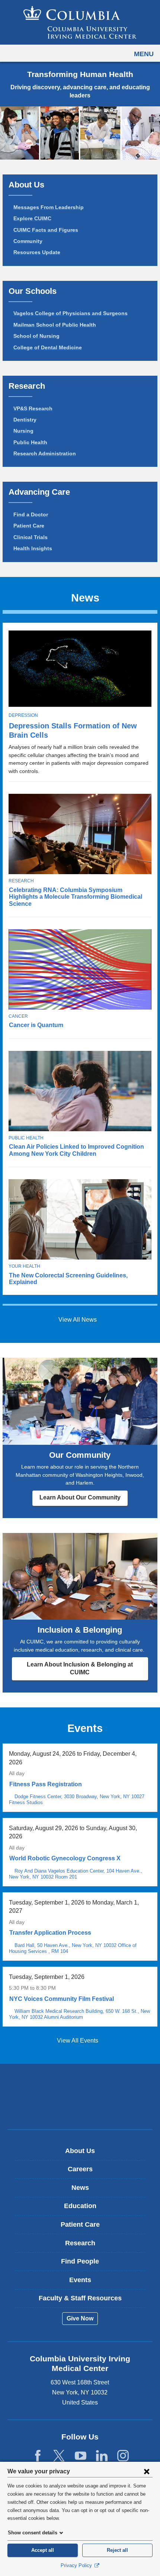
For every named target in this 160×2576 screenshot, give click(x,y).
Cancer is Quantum (36, 1025)
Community (28, 241)
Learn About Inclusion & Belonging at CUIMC (80, 1668)
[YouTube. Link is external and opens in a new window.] (81, 2456)
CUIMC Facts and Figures (46, 230)
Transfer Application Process (50, 1933)
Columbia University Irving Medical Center (80, 2085)
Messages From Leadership (49, 207)
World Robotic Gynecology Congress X (65, 1858)
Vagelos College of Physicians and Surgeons (71, 313)
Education (80, 2206)
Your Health (24, 1266)
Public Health (30, 442)
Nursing (23, 431)
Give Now (80, 2318)
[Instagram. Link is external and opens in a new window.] (123, 2456)
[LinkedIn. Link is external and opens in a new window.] (102, 2456)
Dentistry (25, 420)
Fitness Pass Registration (46, 1784)
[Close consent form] (147, 2471)
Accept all (43, 2550)
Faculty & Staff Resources (80, 2298)
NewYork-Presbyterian (80, 2108)
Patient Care (29, 526)
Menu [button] (144, 54)
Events (80, 2280)
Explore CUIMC (32, 218)
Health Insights (33, 548)
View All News (78, 1320)
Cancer (18, 1016)
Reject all (117, 2550)
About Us (80, 2151)
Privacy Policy (77, 2565)
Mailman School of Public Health (55, 325)
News (80, 2188)
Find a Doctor (31, 514)
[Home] (80, 22)
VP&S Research (33, 408)
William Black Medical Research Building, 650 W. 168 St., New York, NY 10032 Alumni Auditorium (79, 2014)
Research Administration (45, 453)
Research (21, 881)
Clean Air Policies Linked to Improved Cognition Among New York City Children (76, 1150)
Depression (23, 715)
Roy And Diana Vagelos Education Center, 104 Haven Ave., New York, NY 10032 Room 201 (76, 1874)
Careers (80, 2169)
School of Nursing (36, 336)
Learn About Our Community (80, 1497)
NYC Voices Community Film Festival (62, 1999)
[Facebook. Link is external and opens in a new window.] (38, 2456)
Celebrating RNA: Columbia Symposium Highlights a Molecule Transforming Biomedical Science (76, 897)
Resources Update (37, 252)
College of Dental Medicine (48, 347)
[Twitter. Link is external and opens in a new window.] (59, 2456)
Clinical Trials (31, 537)
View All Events (78, 2041)
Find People (80, 2261)
